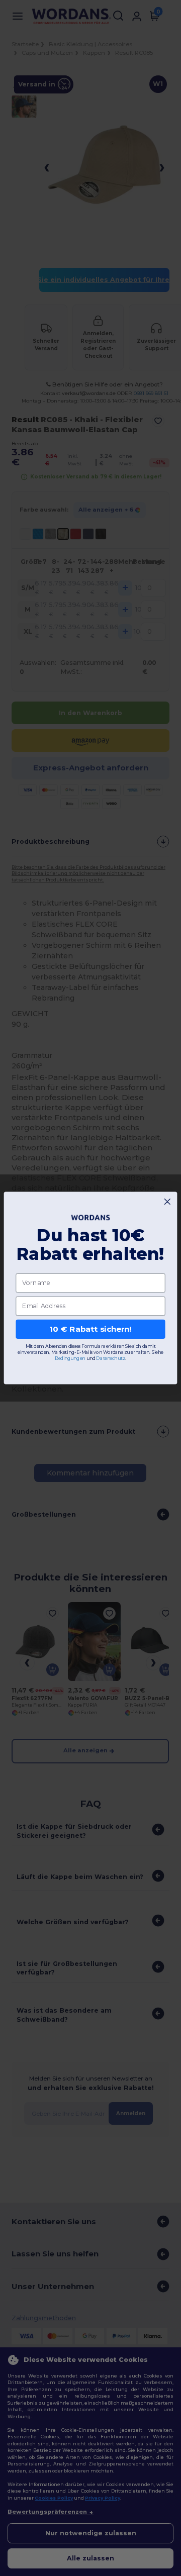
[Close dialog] (167, 1202)
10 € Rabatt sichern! (90, 1329)
